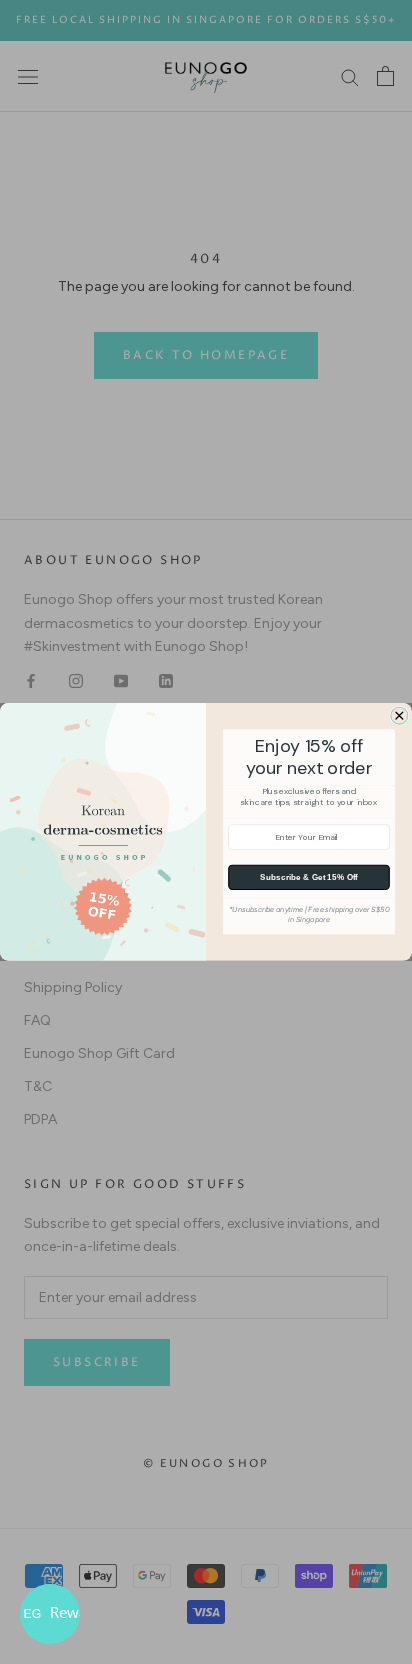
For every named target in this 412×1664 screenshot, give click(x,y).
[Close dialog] (399, 715)
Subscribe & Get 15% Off (309, 877)
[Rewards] (50, 1614)
